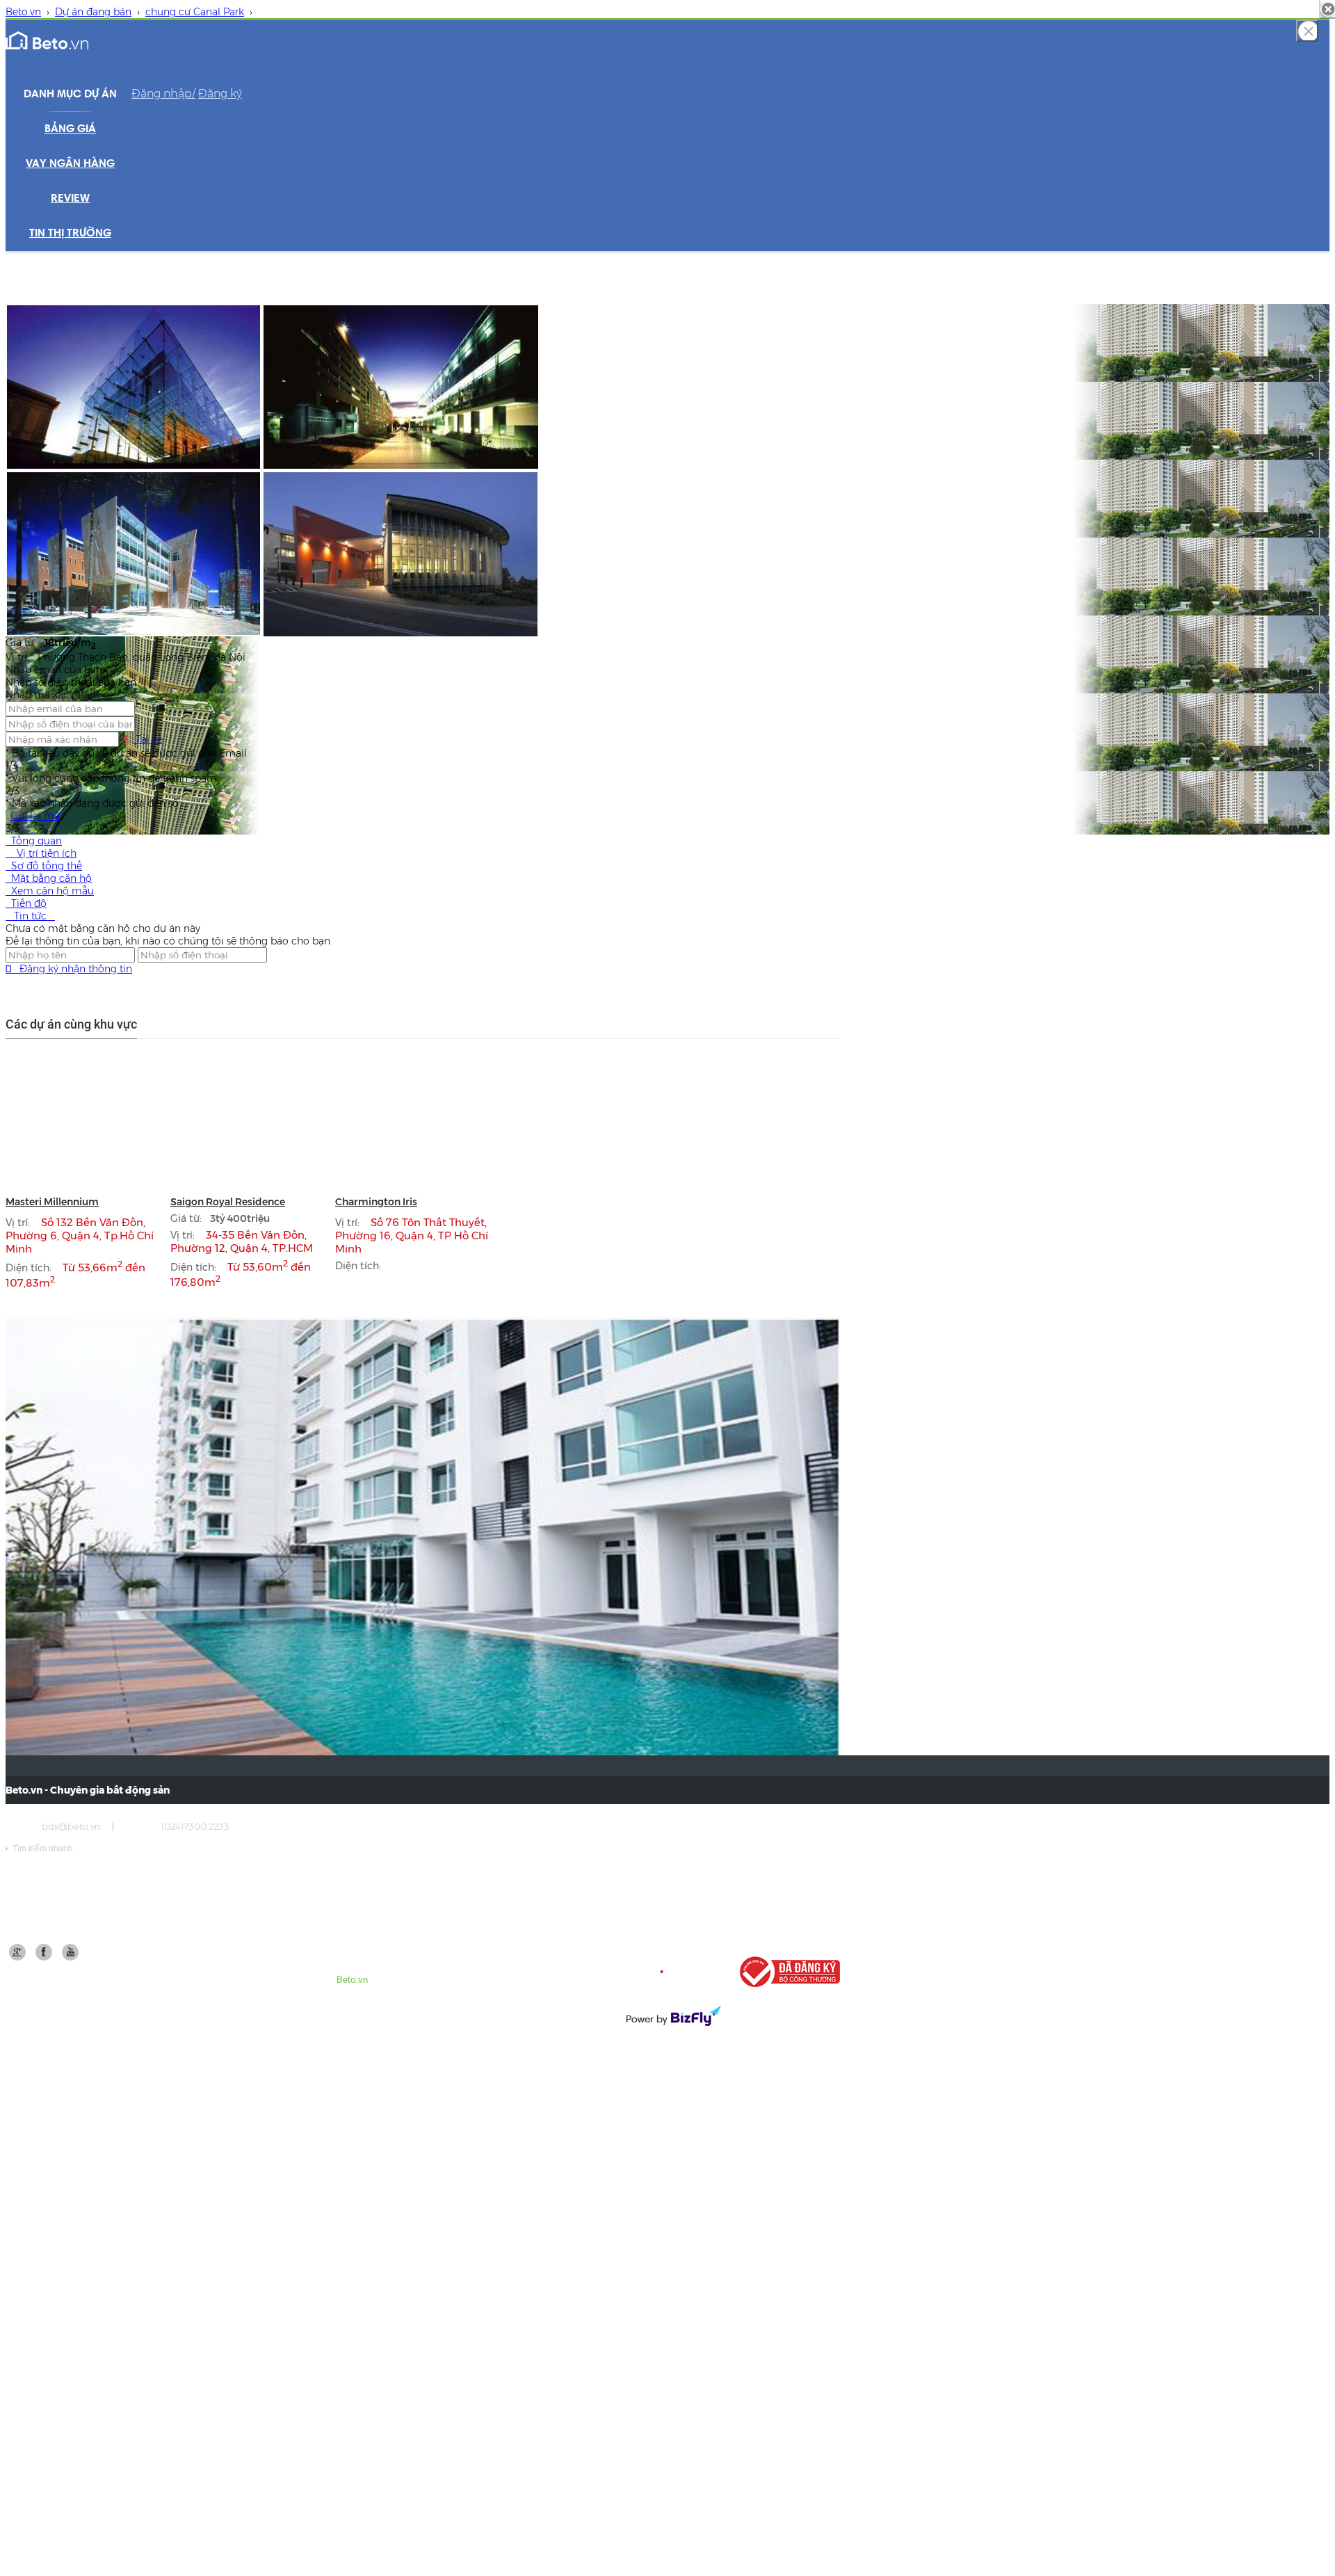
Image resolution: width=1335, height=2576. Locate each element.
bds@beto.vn (71, 1826)
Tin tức (30, 916)
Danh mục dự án (70, 95)
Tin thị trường (70, 234)
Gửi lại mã (35, 816)
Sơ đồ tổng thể (44, 866)
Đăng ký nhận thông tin (69, 969)
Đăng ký (220, 94)
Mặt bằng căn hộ (49, 878)
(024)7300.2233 (195, 1826)
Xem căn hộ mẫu (50, 891)
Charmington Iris (376, 1202)
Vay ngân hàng (70, 164)
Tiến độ (26, 903)
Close (1307, 31)
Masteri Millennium (52, 1202)
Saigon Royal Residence (228, 1202)
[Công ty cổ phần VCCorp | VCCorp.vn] (672, 1972)
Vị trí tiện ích (41, 853)
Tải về (148, 739)
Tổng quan (34, 841)
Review (70, 199)
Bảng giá (70, 129)
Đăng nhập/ (163, 94)
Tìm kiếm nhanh (39, 1849)
